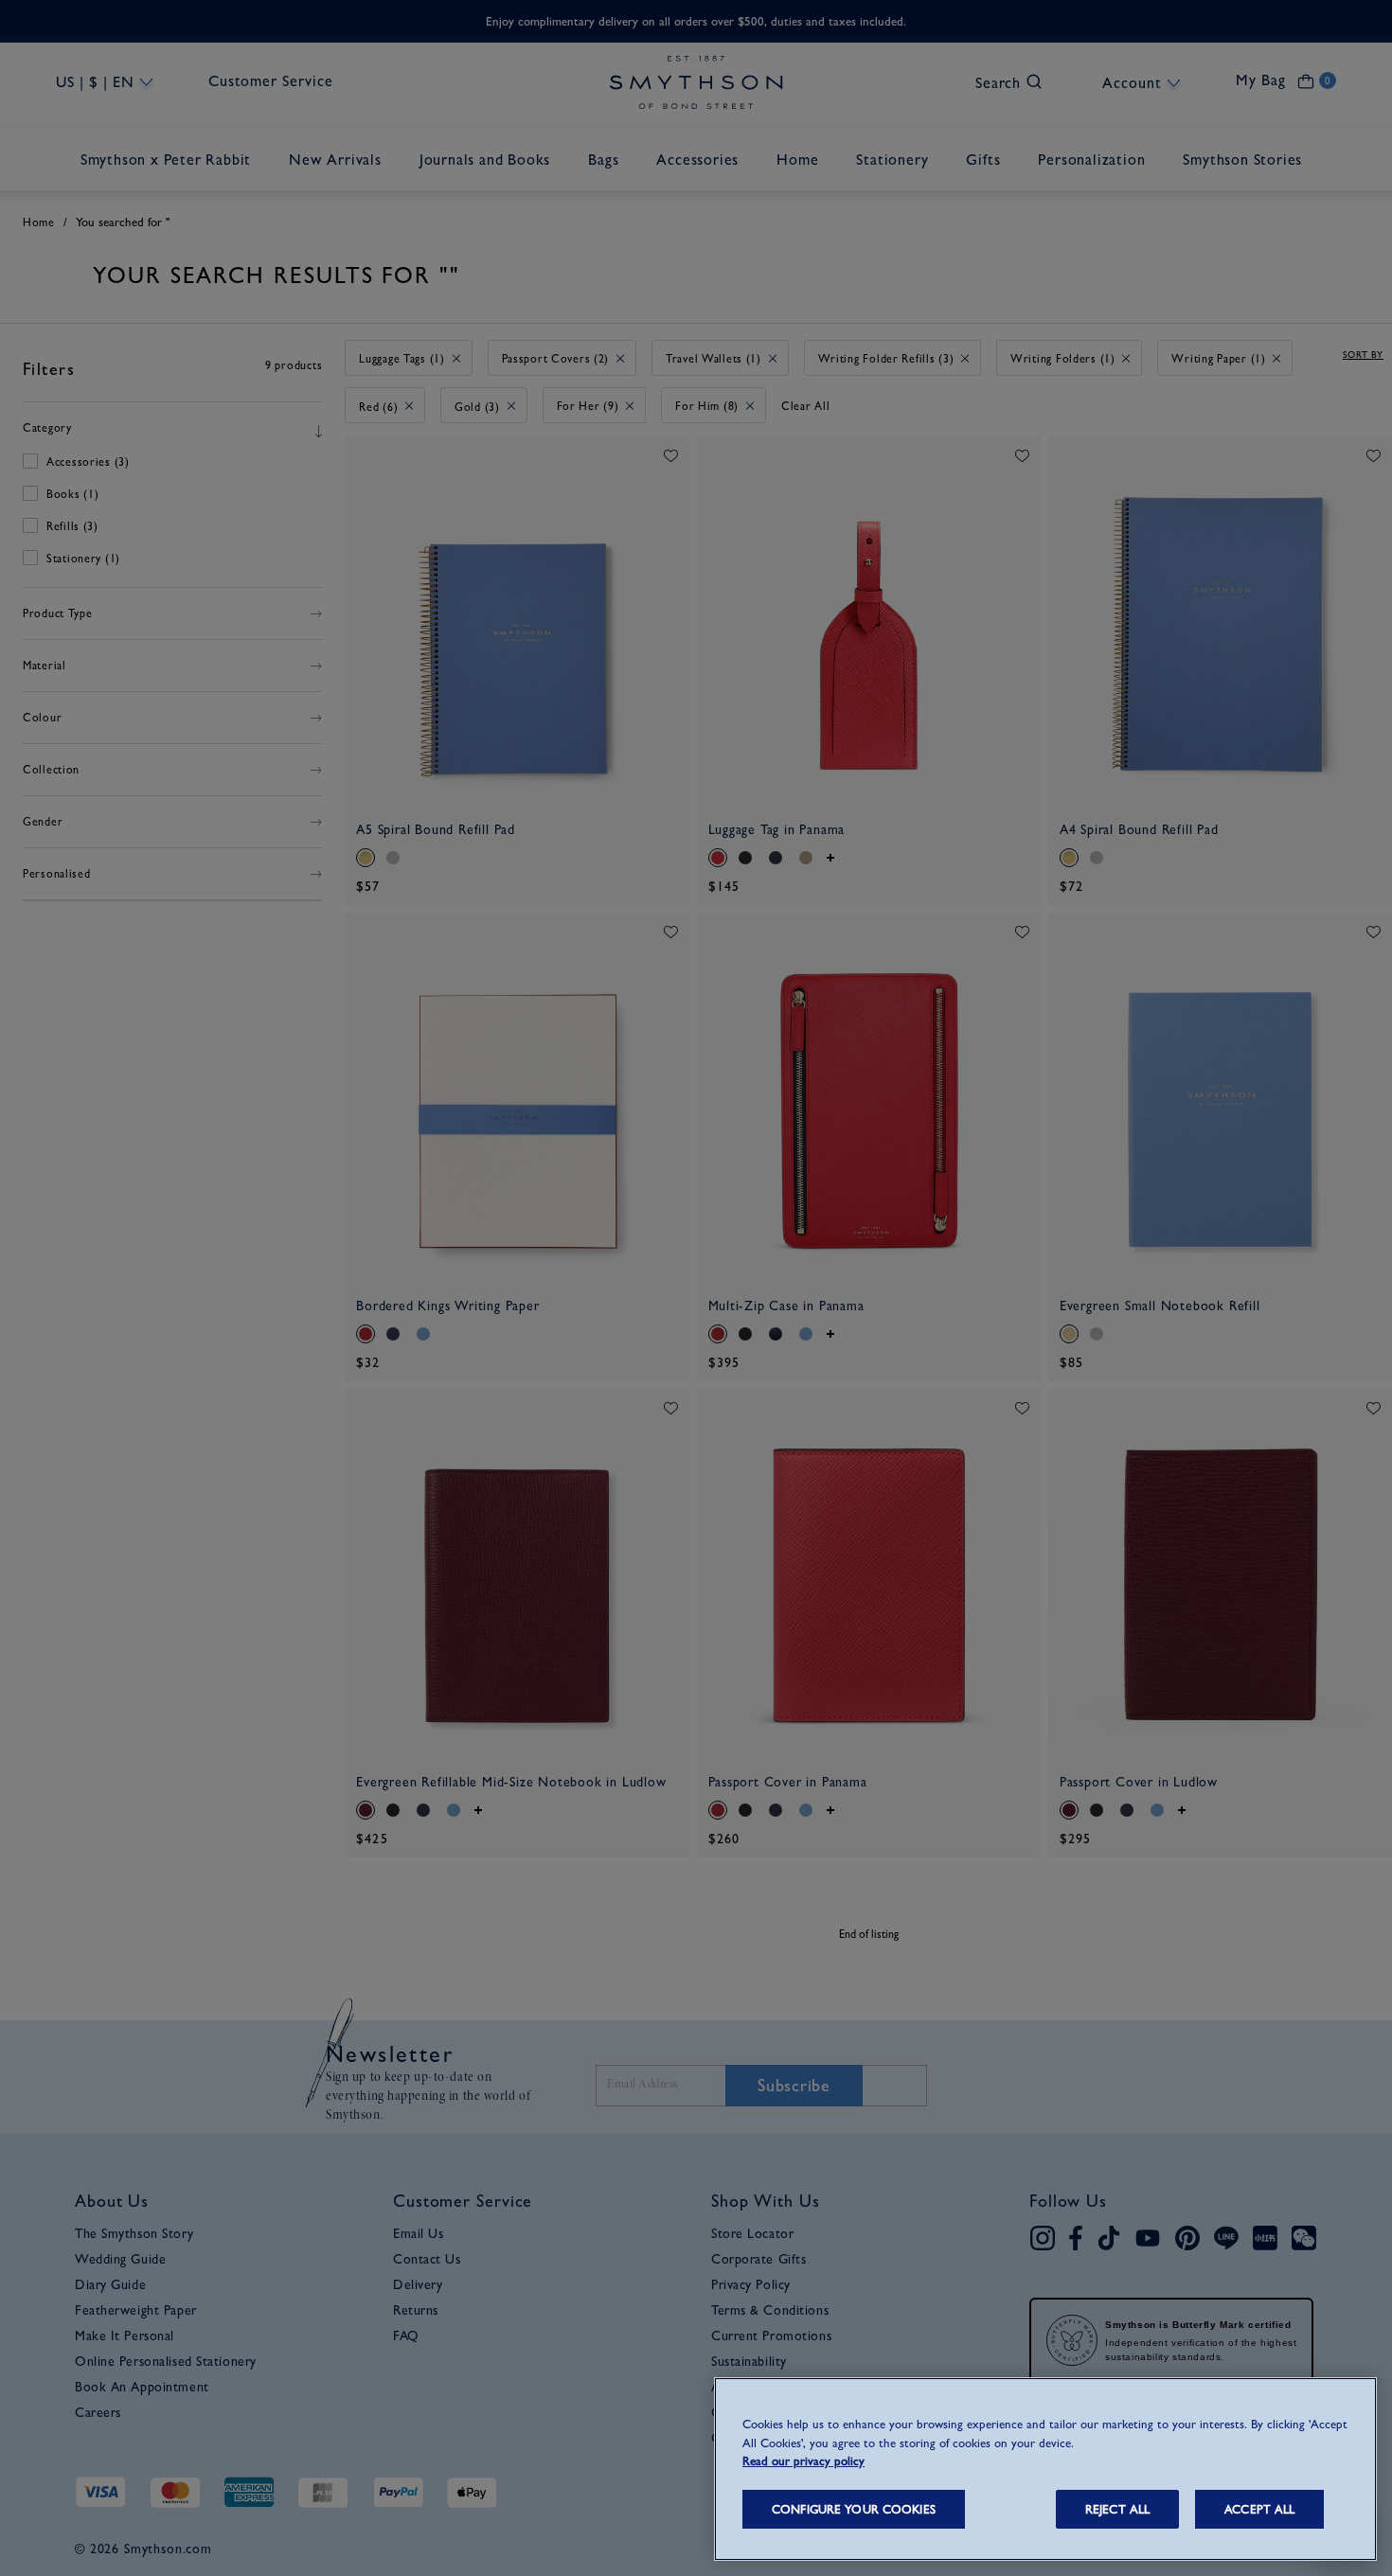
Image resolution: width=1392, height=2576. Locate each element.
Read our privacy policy (803, 2461)
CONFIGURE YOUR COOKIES (854, 2509)
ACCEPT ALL (1259, 2509)
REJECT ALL (1117, 2509)
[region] (1045, 2469)
